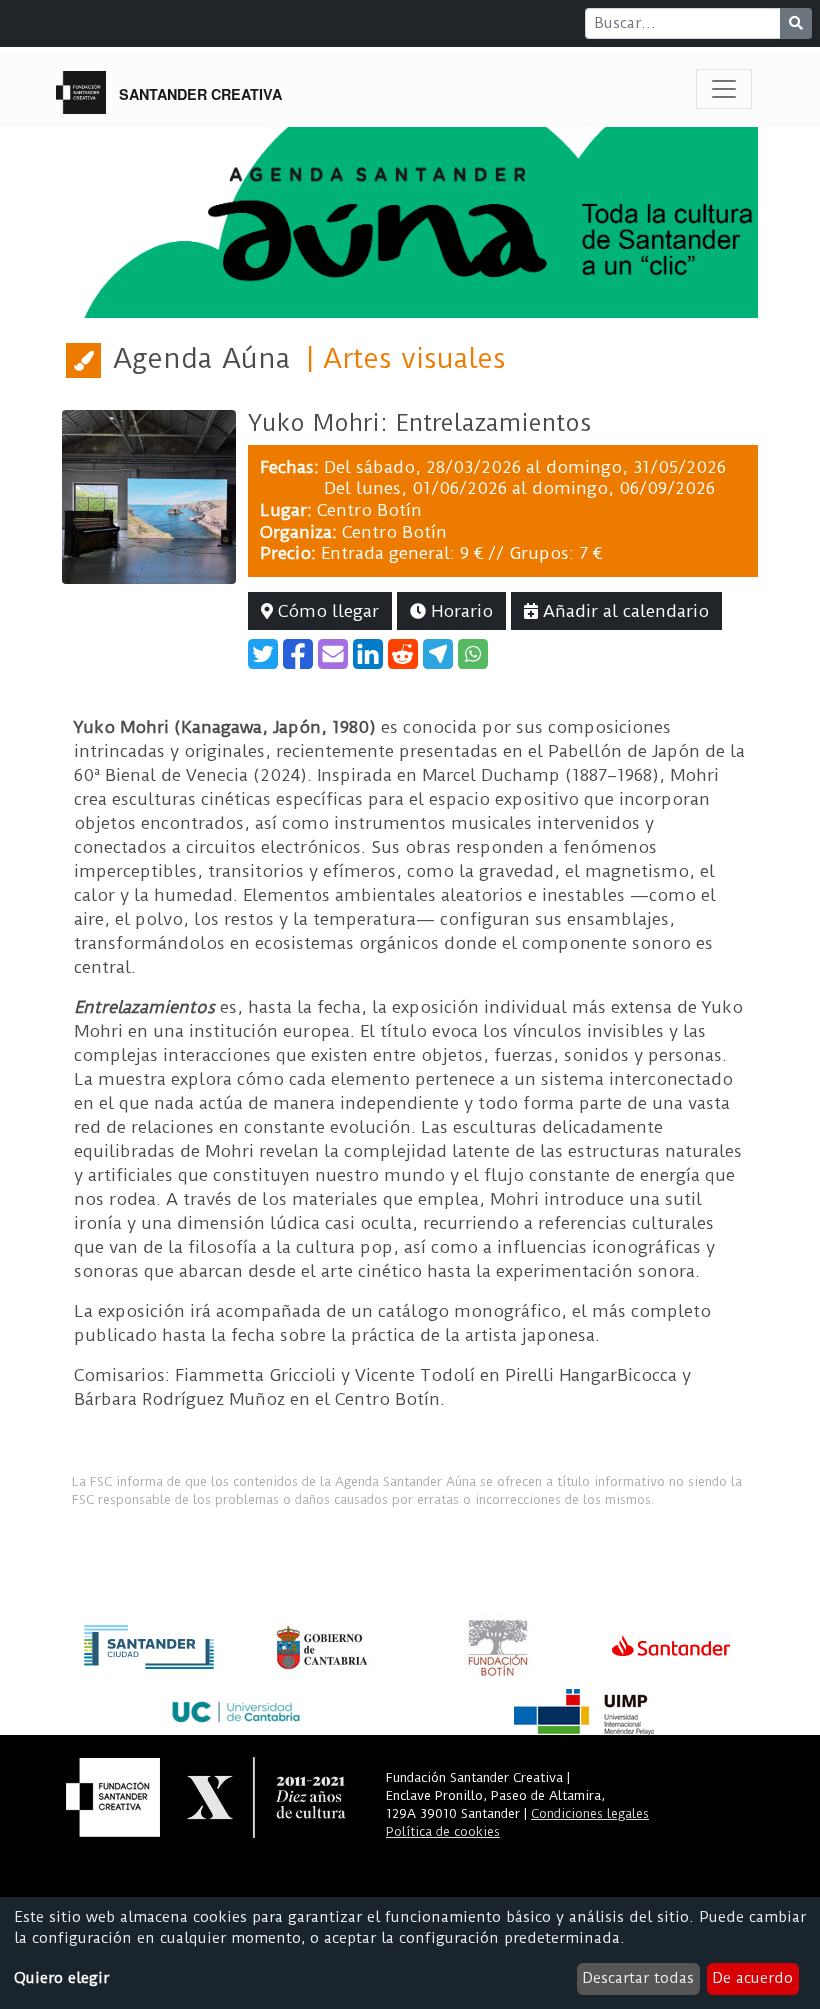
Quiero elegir (61, 1978)
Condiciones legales (590, 1813)
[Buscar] (796, 23)
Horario (459, 611)
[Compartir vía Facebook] (298, 654)
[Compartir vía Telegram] (438, 654)
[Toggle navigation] (724, 89)
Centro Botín (369, 510)
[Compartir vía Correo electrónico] (333, 654)
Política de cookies (443, 1831)
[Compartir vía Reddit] (403, 654)
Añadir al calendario (623, 611)
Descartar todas (638, 1978)
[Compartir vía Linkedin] (368, 654)
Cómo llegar (326, 611)
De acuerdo (752, 1978)
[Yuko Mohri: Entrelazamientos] (149, 496)
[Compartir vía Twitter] (263, 654)
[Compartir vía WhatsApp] (473, 654)
